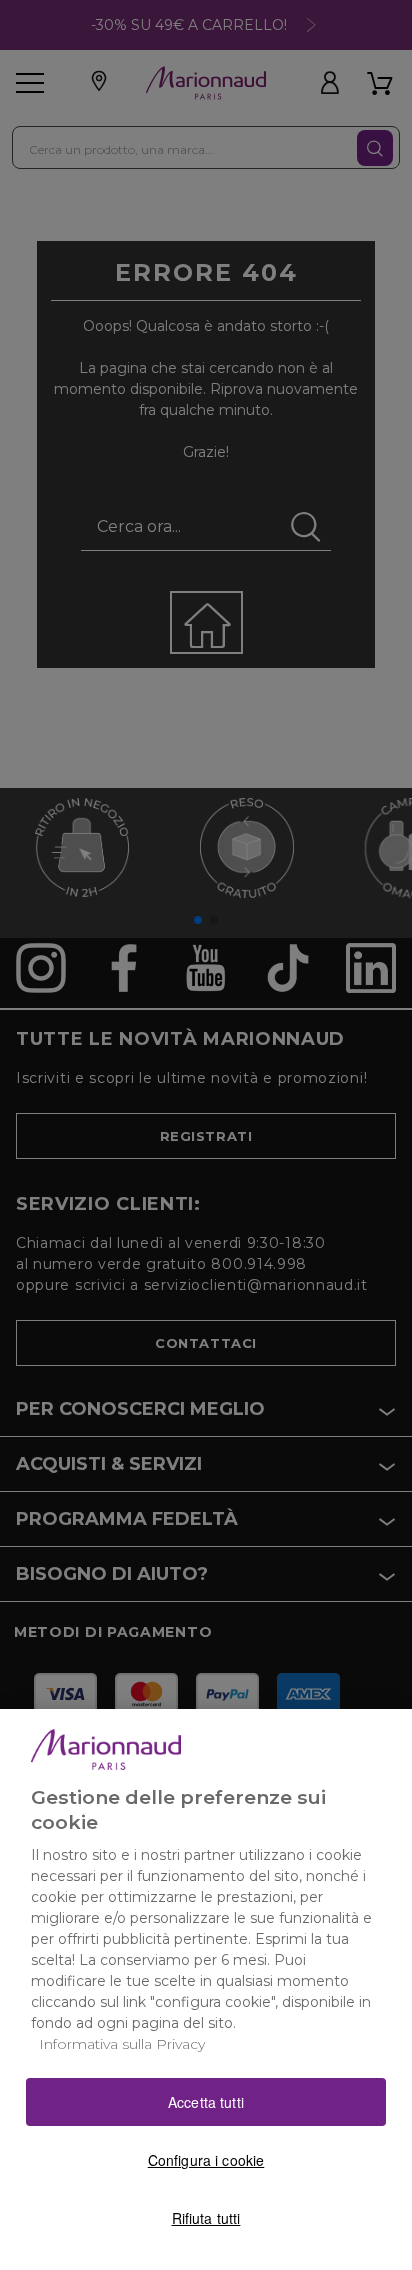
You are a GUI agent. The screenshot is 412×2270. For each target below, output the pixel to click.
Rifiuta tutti (206, 2218)
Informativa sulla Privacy (122, 2044)
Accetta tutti (206, 2102)
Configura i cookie (206, 2160)
